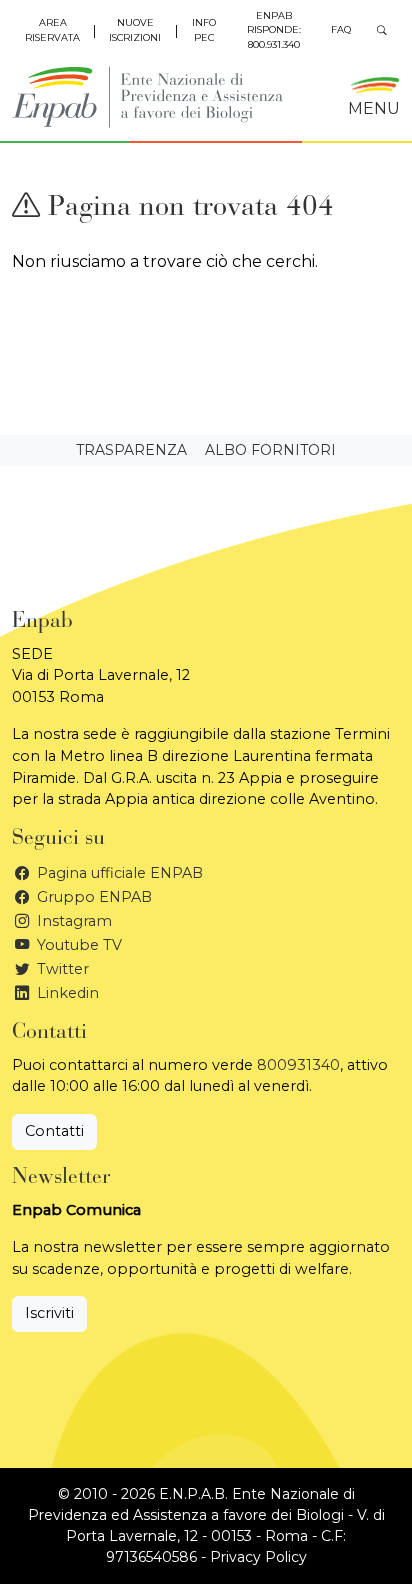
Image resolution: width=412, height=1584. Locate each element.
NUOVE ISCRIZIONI (135, 29)
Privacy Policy (258, 1557)
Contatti (54, 1131)
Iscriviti (49, 1313)
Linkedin (66, 993)
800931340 (298, 1065)
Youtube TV (77, 945)
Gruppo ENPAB (92, 897)
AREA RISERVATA (52, 29)
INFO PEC (204, 29)
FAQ (341, 29)
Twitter (61, 969)
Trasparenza (131, 450)
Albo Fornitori (270, 450)
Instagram (72, 921)
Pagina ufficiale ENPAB (118, 873)
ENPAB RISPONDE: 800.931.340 (274, 30)
